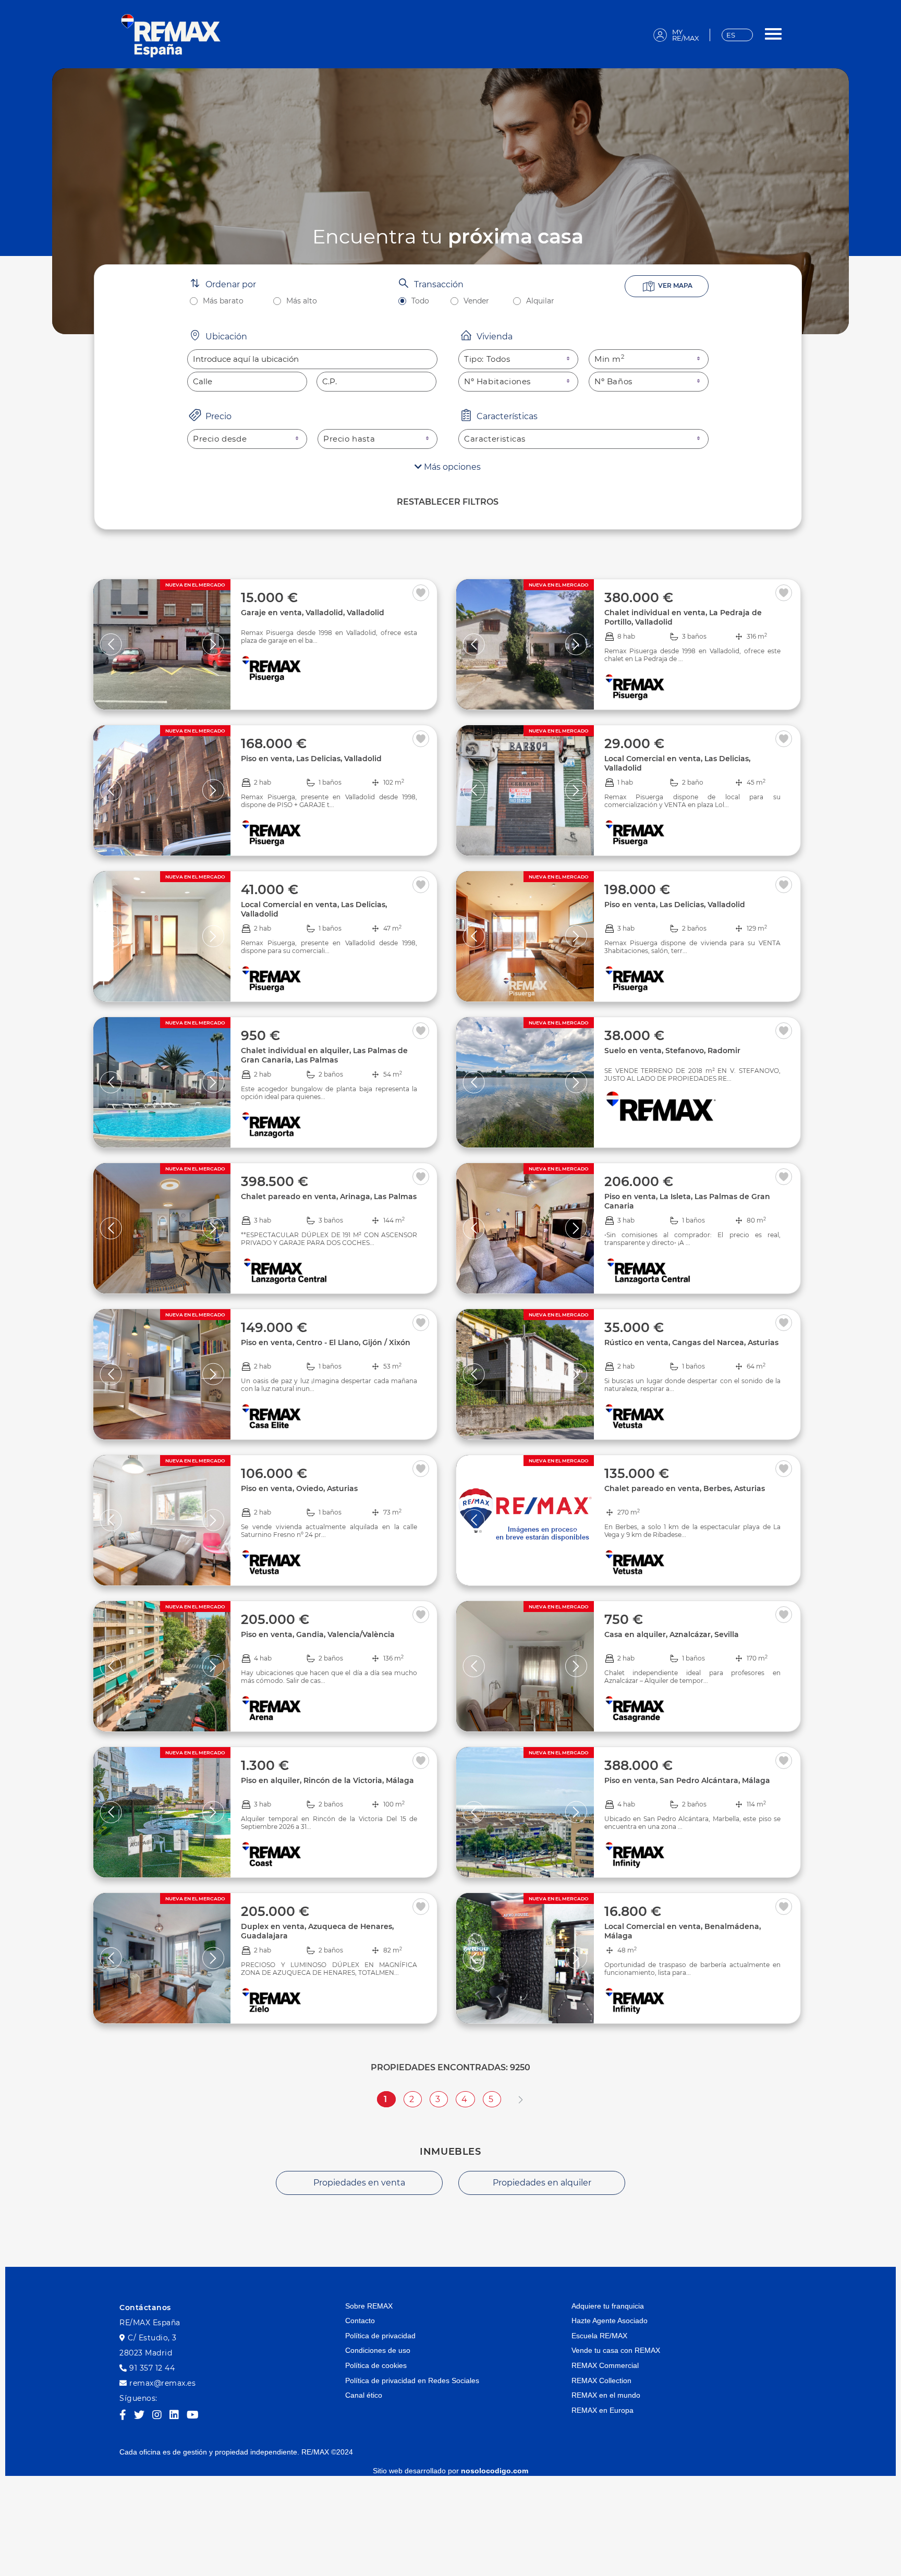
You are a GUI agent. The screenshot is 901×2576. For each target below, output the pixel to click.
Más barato (223, 301)
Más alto (302, 301)
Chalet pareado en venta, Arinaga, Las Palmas (329, 1197)
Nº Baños (613, 381)
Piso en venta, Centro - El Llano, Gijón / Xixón (326, 1342)
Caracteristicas (495, 439)
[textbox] (312, 359)
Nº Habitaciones (497, 381)
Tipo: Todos (487, 359)
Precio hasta (349, 439)
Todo (420, 301)
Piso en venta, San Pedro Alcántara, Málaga (687, 1780)
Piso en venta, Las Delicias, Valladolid (311, 759)
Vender (476, 301)
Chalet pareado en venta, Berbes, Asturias (685, 1488)
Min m (610, 359)
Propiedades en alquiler (542, 2183)
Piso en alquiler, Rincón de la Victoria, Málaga (327, 1780)
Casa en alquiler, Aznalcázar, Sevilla (672, 1634)
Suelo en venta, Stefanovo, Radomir (672, 1051)
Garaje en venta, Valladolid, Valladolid (313, 613)
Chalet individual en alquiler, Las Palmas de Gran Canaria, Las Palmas (324, 1055)
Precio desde (220, 439)
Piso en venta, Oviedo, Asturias (299, 1488)
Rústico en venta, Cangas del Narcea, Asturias (691, 1342)
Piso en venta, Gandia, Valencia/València (318, 1634)
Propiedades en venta (359, 2183)
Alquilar (540, 301)
